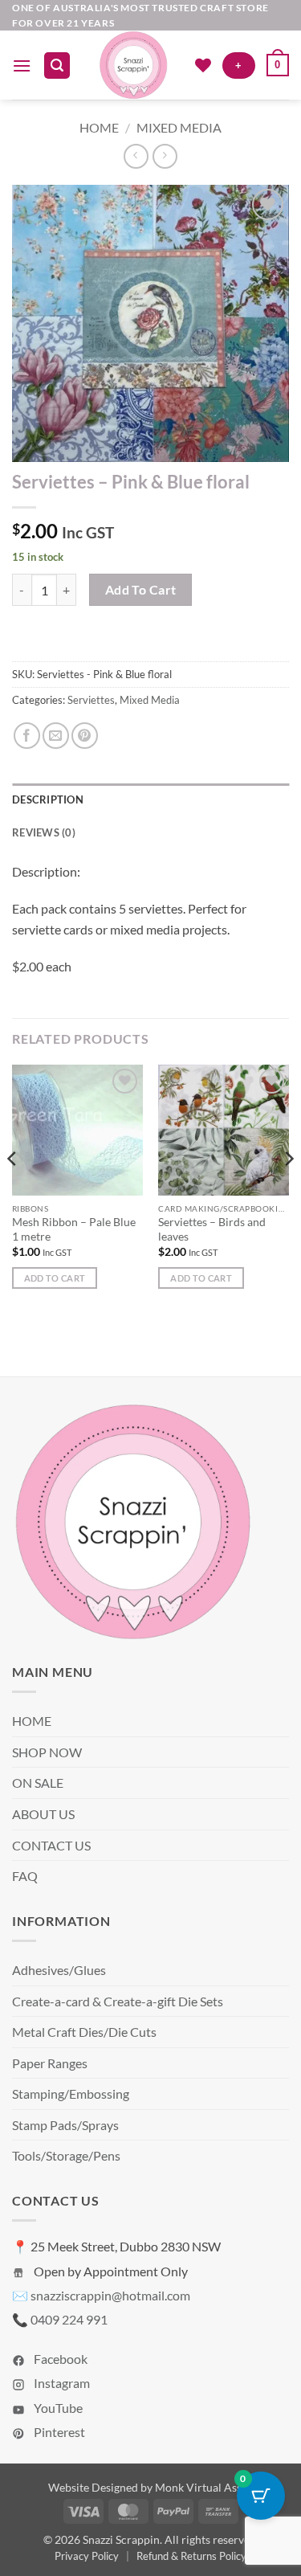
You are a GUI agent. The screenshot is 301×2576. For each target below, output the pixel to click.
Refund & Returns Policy (191, 2556)
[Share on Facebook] (27, 736)
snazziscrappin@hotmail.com (110, 2295)
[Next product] (136, 156)
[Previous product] (165, 156)
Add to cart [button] (55, 1278)
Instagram (61, 2383)
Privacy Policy (87, 2556)
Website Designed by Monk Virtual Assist (151, 2487)
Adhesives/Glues (59, 1970)
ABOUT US (43, 1814)
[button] (22, 65)
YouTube (57, 2408)
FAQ (25, 1876)
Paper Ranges (50, 2063)
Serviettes (91, 700)
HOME (32, 1721)
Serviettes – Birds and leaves (212, 1229)
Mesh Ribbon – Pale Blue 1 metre (74, 1229)
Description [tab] (48, 799)
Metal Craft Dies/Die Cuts (84, 2032)
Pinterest (58, 2432)
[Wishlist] (203, 65)
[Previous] (13, 1191)
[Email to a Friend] (56, 736)
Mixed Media (179, 127)
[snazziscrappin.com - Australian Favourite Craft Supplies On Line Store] (132, 65)
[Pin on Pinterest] (85, 736)
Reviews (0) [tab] (44, 832)
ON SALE (38, 1783)
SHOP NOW (47, 1752)
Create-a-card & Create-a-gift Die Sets (118, 2001)
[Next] (288, 1191)
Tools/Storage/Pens (66, 2155)
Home (99, 127)
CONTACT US (51, 1845)
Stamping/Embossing (71, 2094)
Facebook (59, 2359)
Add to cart (141, 590)
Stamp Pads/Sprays (65, 2125)
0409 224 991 (69, 2319)
